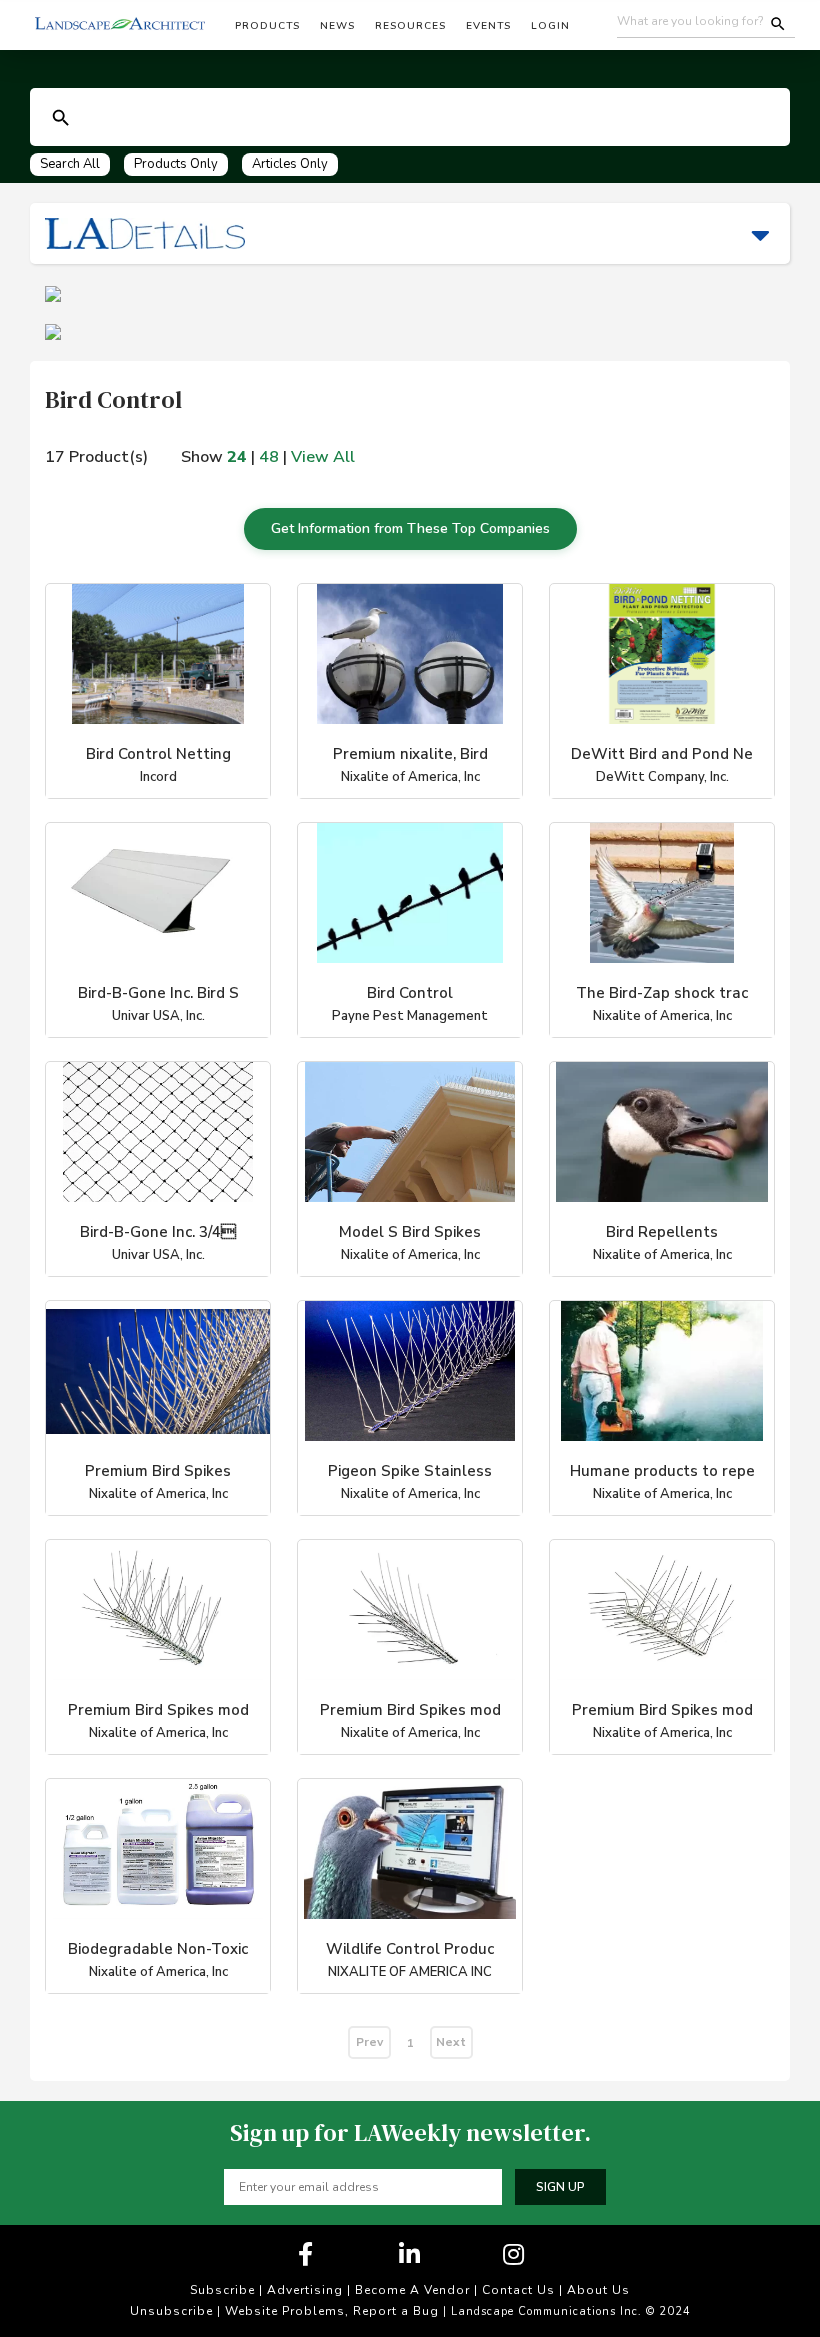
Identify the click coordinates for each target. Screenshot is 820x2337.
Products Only (176, 164)
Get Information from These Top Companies (410, 528)
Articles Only (290, 164)
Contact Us (518, 2290)
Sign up (560, 2187)
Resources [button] (410, 26)
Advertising (305, 2290)
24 (237, 457)
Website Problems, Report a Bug (332, 2311)
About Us (598, 2290)
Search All (70, 164)
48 (269, 457)
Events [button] (488, 26)
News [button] (337, 26)
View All (323, 457)
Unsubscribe (171, 2311)
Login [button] (550, 26)
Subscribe (222, 2290)
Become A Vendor (412, 2290)
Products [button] (267, 26)
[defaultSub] (61, 118)
